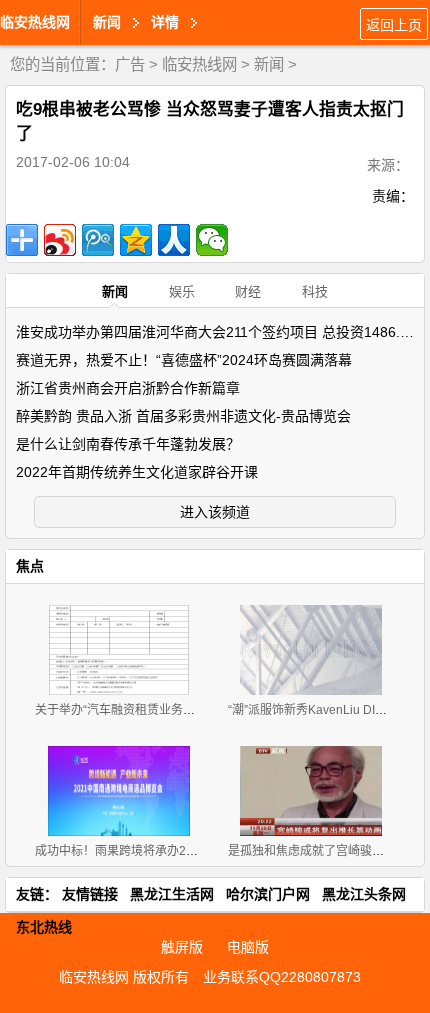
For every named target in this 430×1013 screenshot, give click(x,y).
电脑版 (248, 947)
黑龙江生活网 (172, 894)
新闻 (269, 64)
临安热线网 (35, 22)
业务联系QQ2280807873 (282, 977)
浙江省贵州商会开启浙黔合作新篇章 (128, 388)
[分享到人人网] (174, 240)
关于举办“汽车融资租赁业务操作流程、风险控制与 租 (176, 710)
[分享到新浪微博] (60, 240)
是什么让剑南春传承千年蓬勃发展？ (128, 444)
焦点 (30, 566)
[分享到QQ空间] (136, 240)
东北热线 (44, 927)
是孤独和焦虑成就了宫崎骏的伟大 (318, 851)
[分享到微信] (212, 240)
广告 (130, 64)
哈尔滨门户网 (268, 894)
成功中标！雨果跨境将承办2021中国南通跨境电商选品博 (187, 851)
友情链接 (90, 894)
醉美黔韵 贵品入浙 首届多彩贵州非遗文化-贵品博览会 (183, 416)
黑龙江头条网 (364, 894)
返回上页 (394, 25)
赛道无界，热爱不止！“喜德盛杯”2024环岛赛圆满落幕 (184, 360)
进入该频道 (215, 512)
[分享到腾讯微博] (98, 240)
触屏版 (182, 947)
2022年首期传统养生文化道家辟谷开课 (137, 472)
